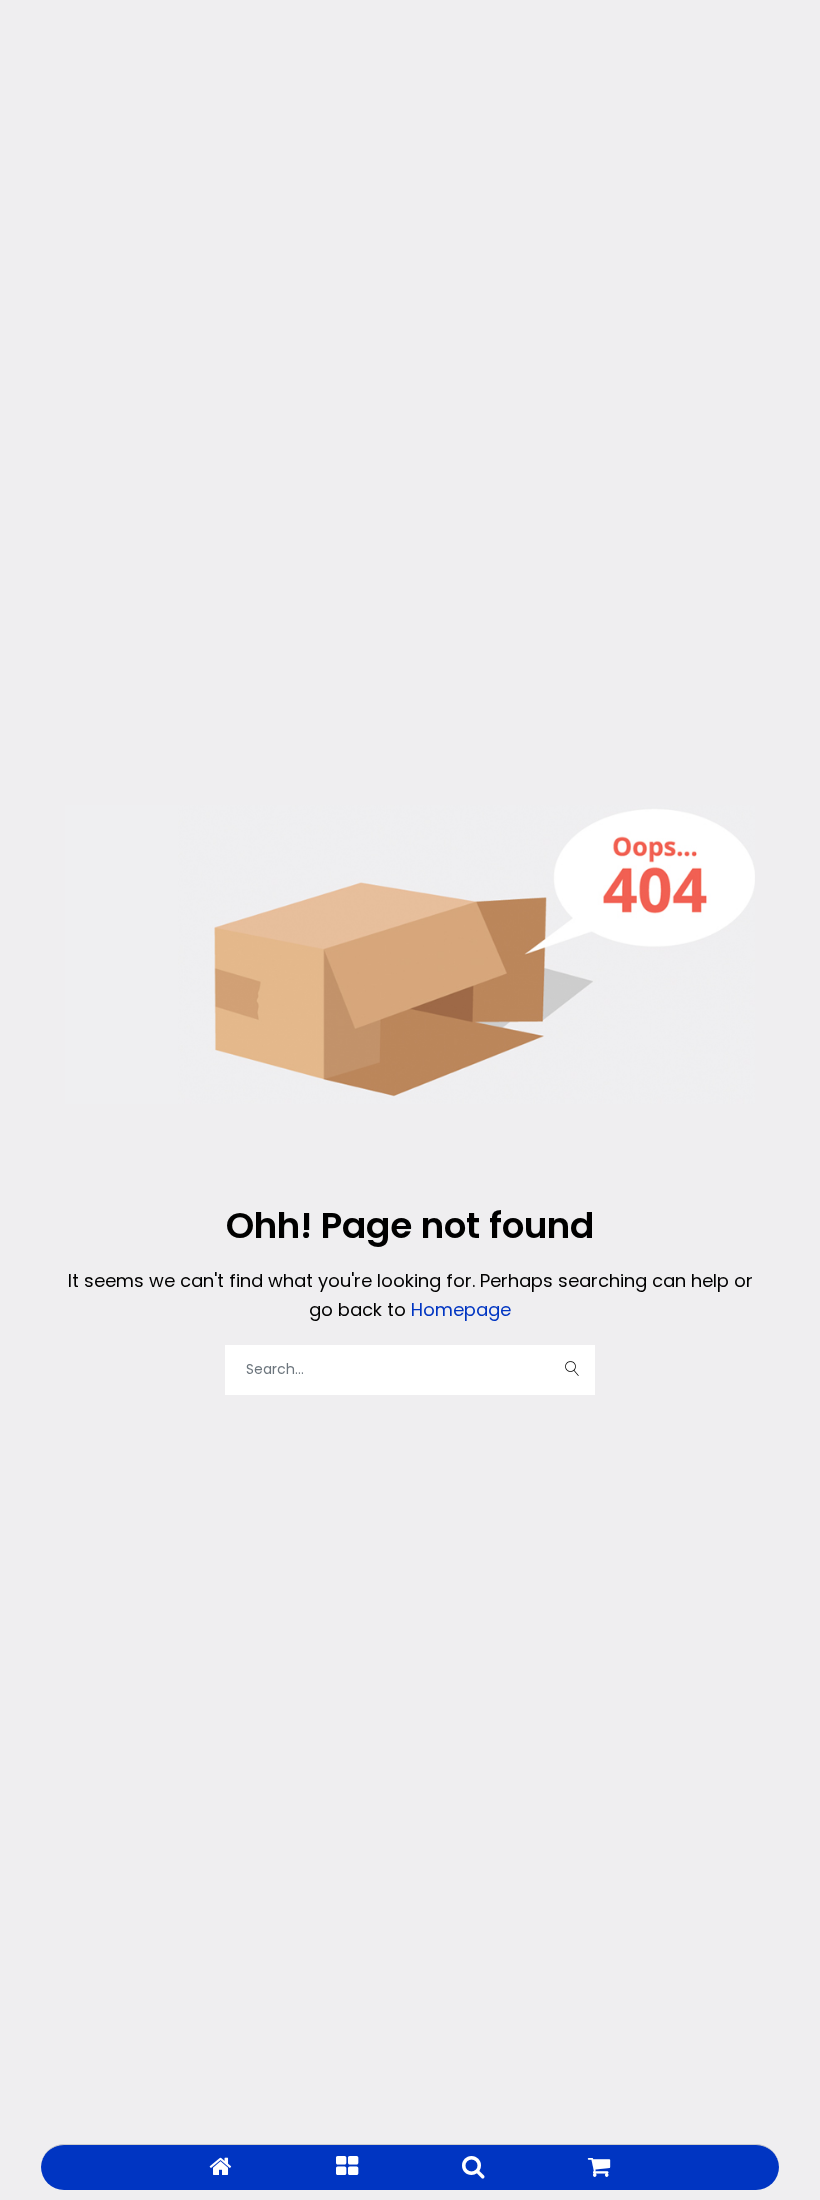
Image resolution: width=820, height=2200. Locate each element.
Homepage (458, 1309)
